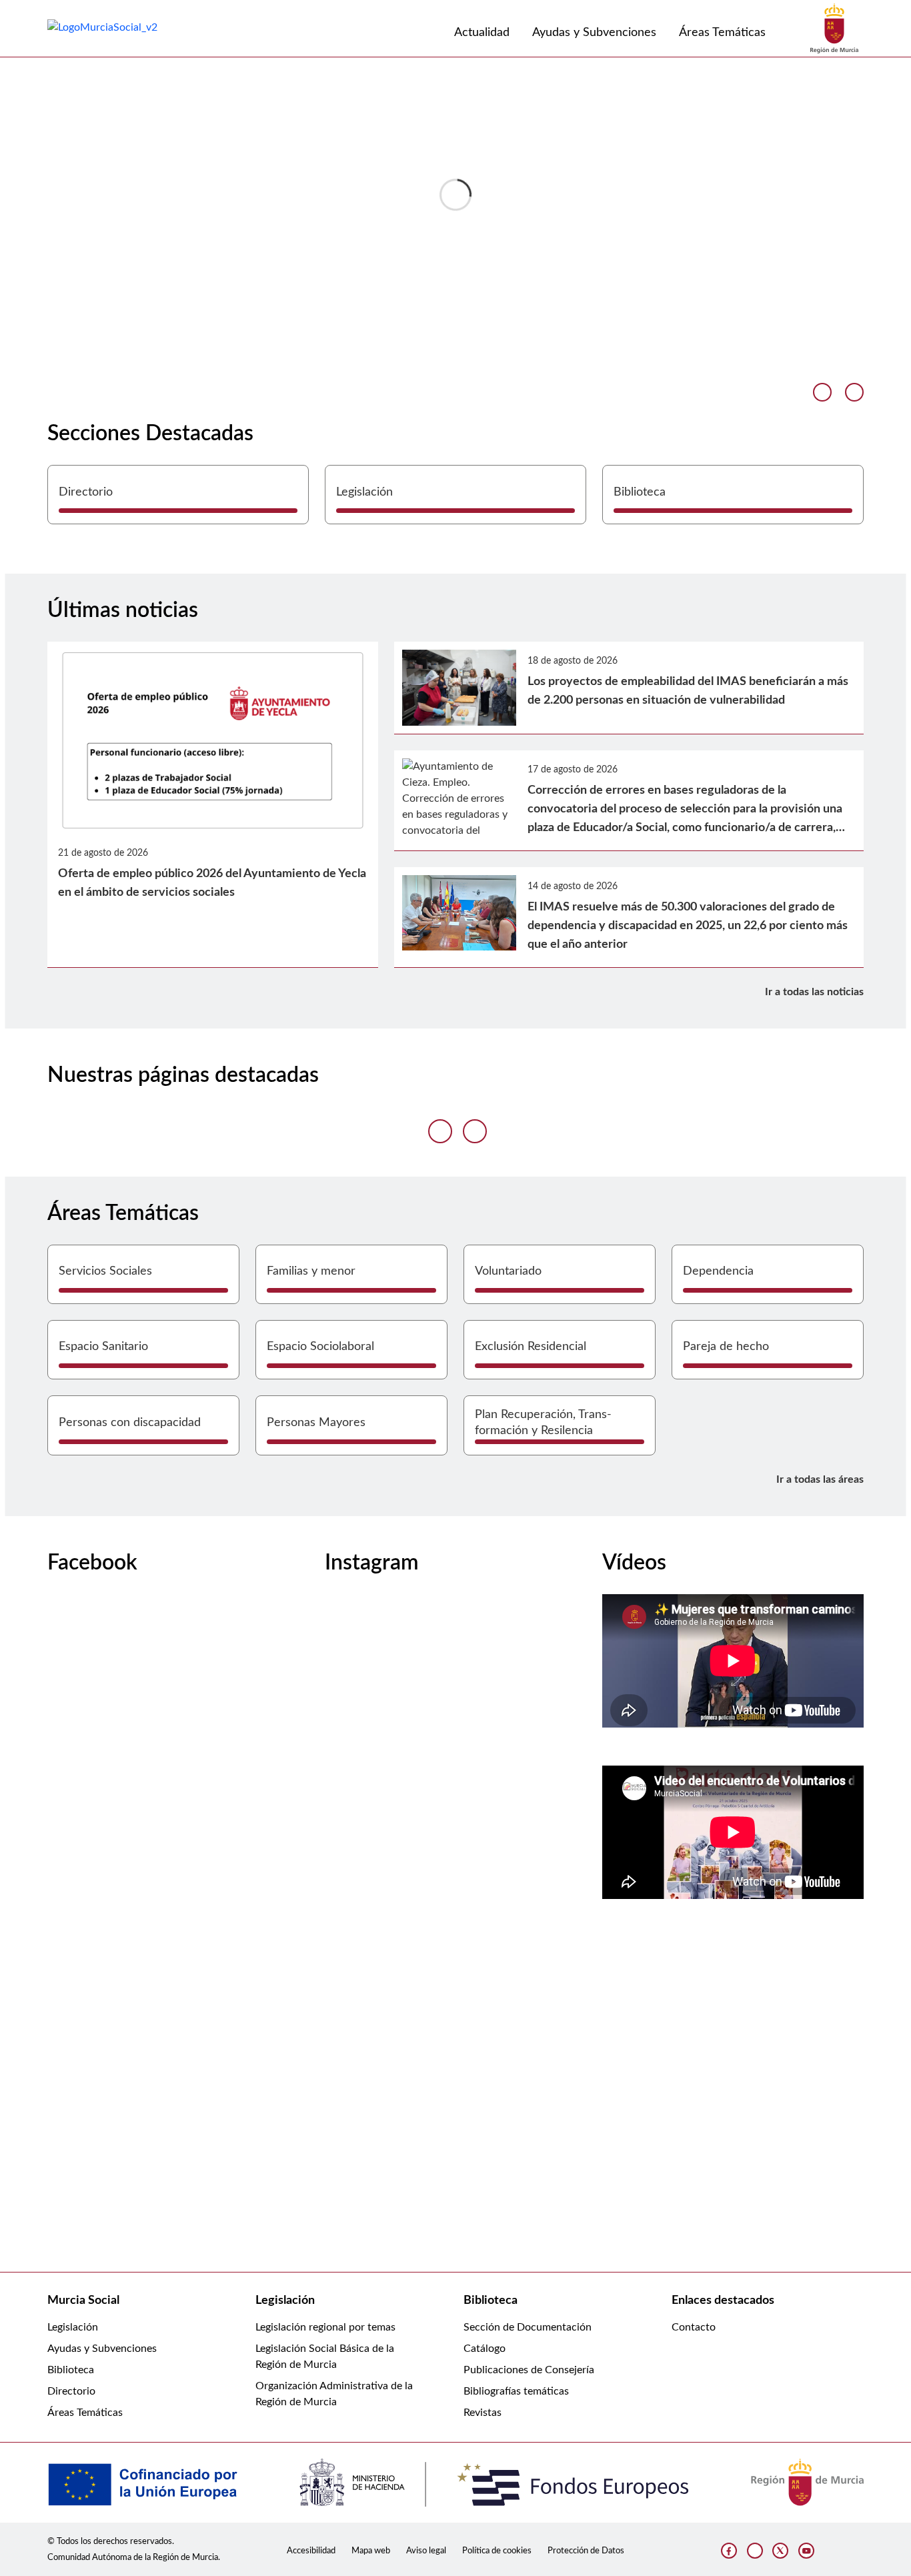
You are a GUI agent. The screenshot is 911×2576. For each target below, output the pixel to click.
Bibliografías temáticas (516, 2391)
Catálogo (485, 2349)
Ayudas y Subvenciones (102, 2349)
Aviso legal (426, 2551)
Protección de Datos (586, 2551)
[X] (780, 2551)
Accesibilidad (311, 2551)
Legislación (73, 2327)
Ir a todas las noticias (814, 992)
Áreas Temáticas (85, 2413)
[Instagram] (755, 2551)
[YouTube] (806, 2551)
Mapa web (371, 2551)
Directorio (71, 2391)
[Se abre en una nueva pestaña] (834, 28)
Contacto (694, 2327)
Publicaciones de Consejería (529, 2370)
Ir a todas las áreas (820, 1479)
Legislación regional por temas (325, 2327)
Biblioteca (71, 2370)
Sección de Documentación (528, 2327)
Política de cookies (497, 2551)
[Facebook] (729, 2551)
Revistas (483, 2413)
